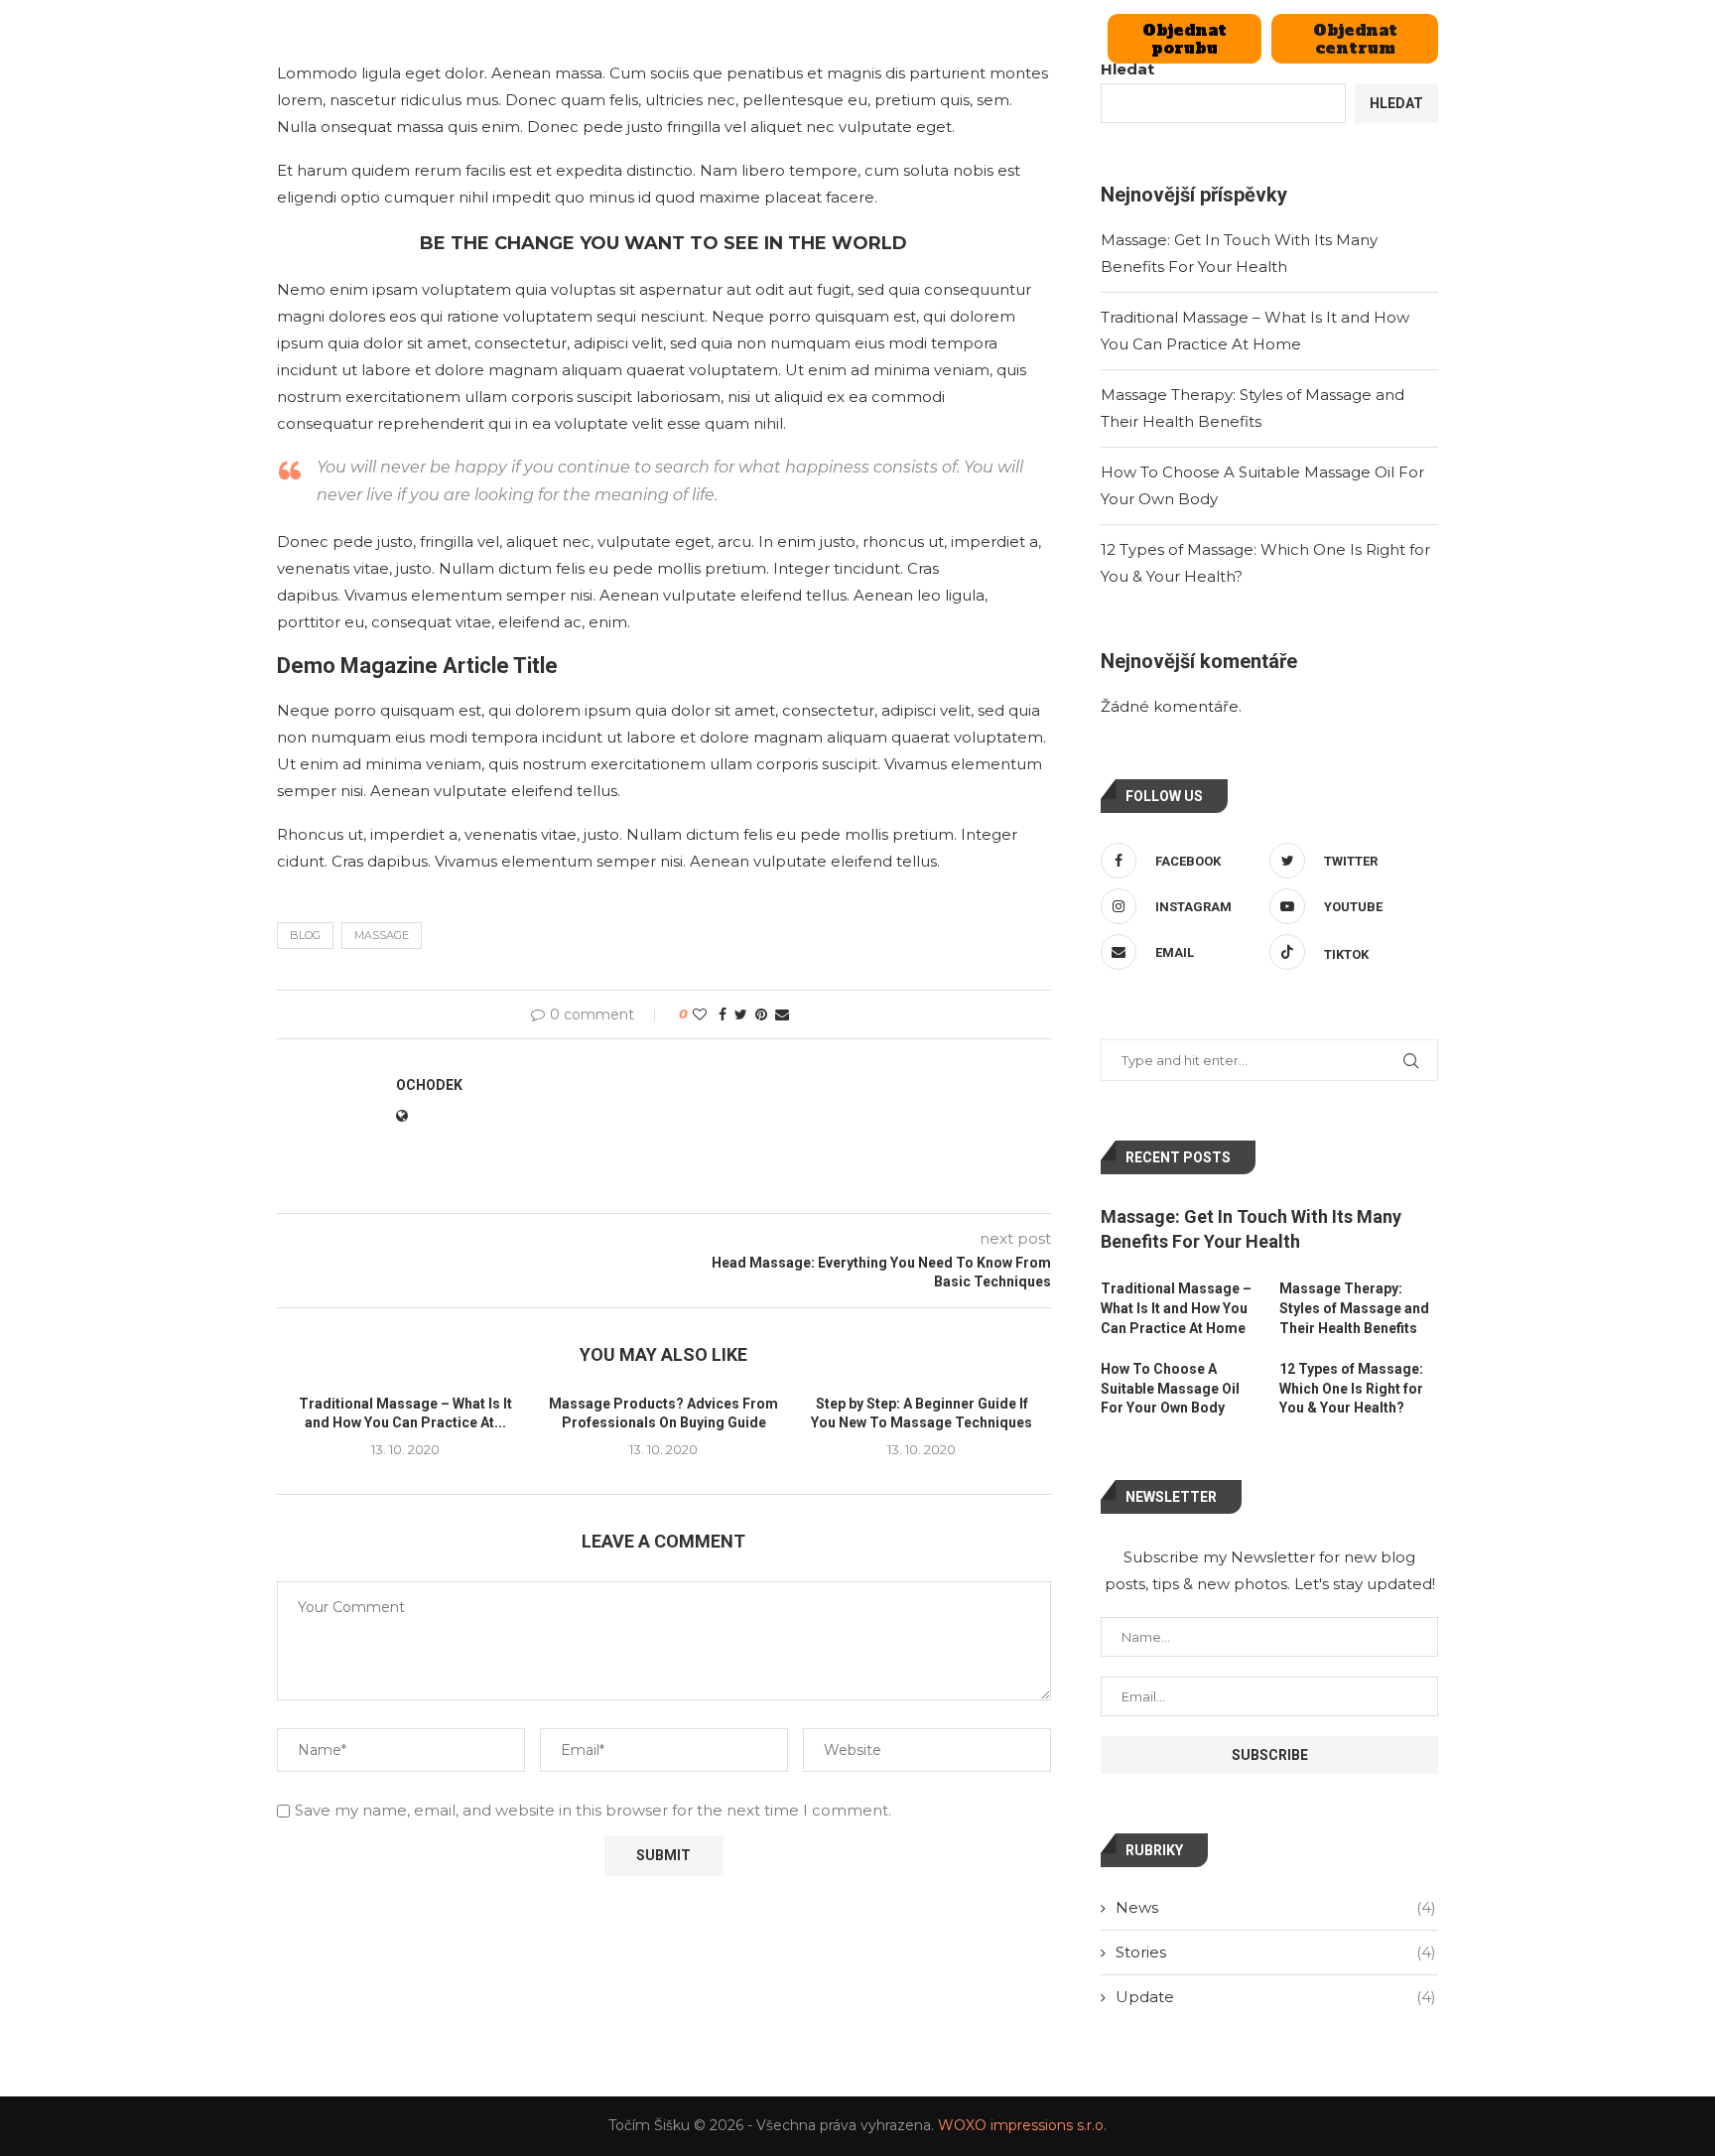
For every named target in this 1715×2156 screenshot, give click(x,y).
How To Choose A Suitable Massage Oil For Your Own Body (1170, 1388)
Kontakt (1050, 38)
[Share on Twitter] (741, 1014)
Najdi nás (935, 38)
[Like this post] (700, 1014)
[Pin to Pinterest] (761, 1014)
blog (305, 935)
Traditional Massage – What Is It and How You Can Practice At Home (1176, 1308)
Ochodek (429, 1085)
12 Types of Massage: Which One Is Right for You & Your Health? (1351, 1388)
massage (382, 935)
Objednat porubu (1185, 39)
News (1276, 1907)
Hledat (1396, 103)
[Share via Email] (782, 1014)
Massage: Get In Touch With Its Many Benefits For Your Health (1251, 1229)
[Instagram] (327, 39)
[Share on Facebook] (723, 1014)
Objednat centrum (1355, 39)
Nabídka (778, 38)
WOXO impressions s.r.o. (1022, 2125)
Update (1276, 1997)
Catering (668, 38)
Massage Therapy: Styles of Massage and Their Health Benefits (1354, 1308)
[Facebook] (284, 39)
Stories (1276, 1952)
